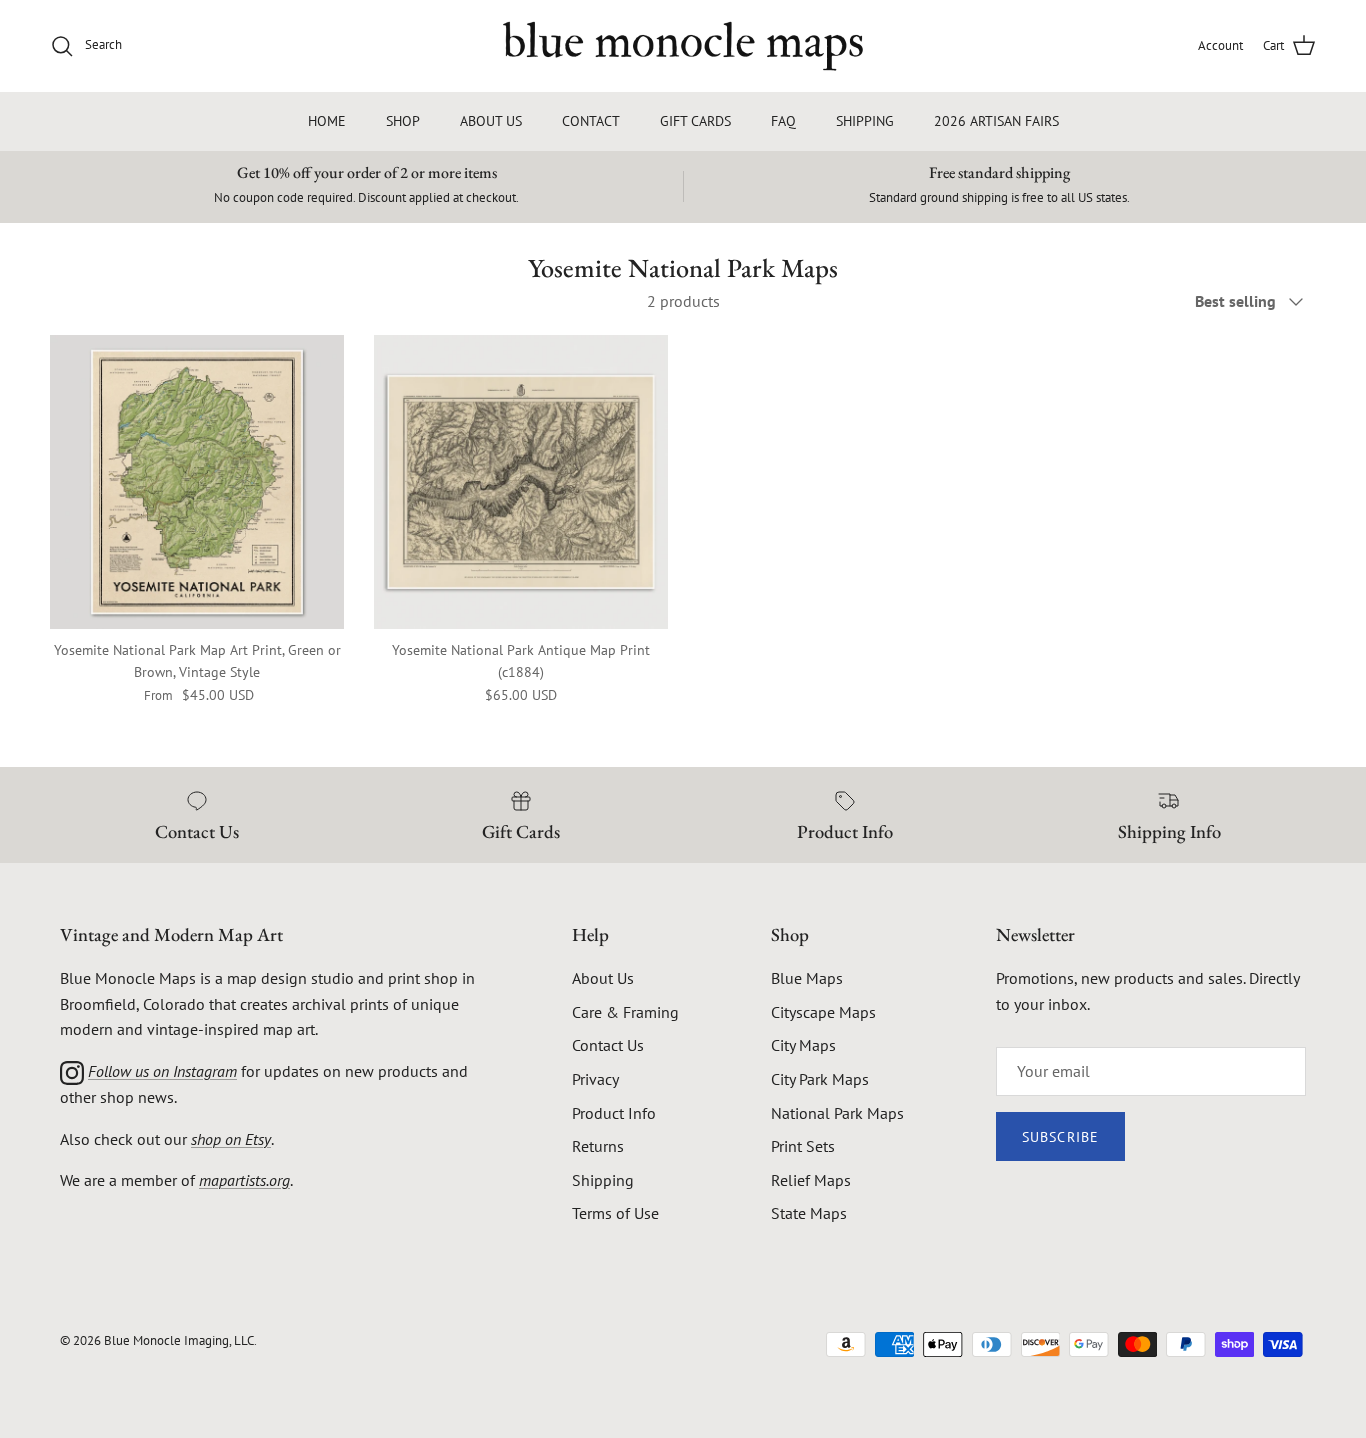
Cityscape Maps (823, 1012)
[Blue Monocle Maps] (683, 46)
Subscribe (1060, 1137)
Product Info (614, 1113)
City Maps (803, 1045)
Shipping (603, 1180)
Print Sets (803, 1146)
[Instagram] (72, 1071)
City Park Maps (820, 1079)
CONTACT (591, 121)
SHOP (403, 121)
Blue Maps (807, 978)
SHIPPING (865, 121)
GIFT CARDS (695, 121)
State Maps (809, 1213)
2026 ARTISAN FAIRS (996, 121)
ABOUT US (491, 121)
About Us (603, 978)
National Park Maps (837, 1113)
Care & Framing (625, 1012)
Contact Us (608, 1045)
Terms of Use (615, 1213)
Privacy (595, 1079)
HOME (327, 121)
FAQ (783, 121)
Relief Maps (811, 1180)
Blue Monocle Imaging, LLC (179, 1340)
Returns (598, 1146)
